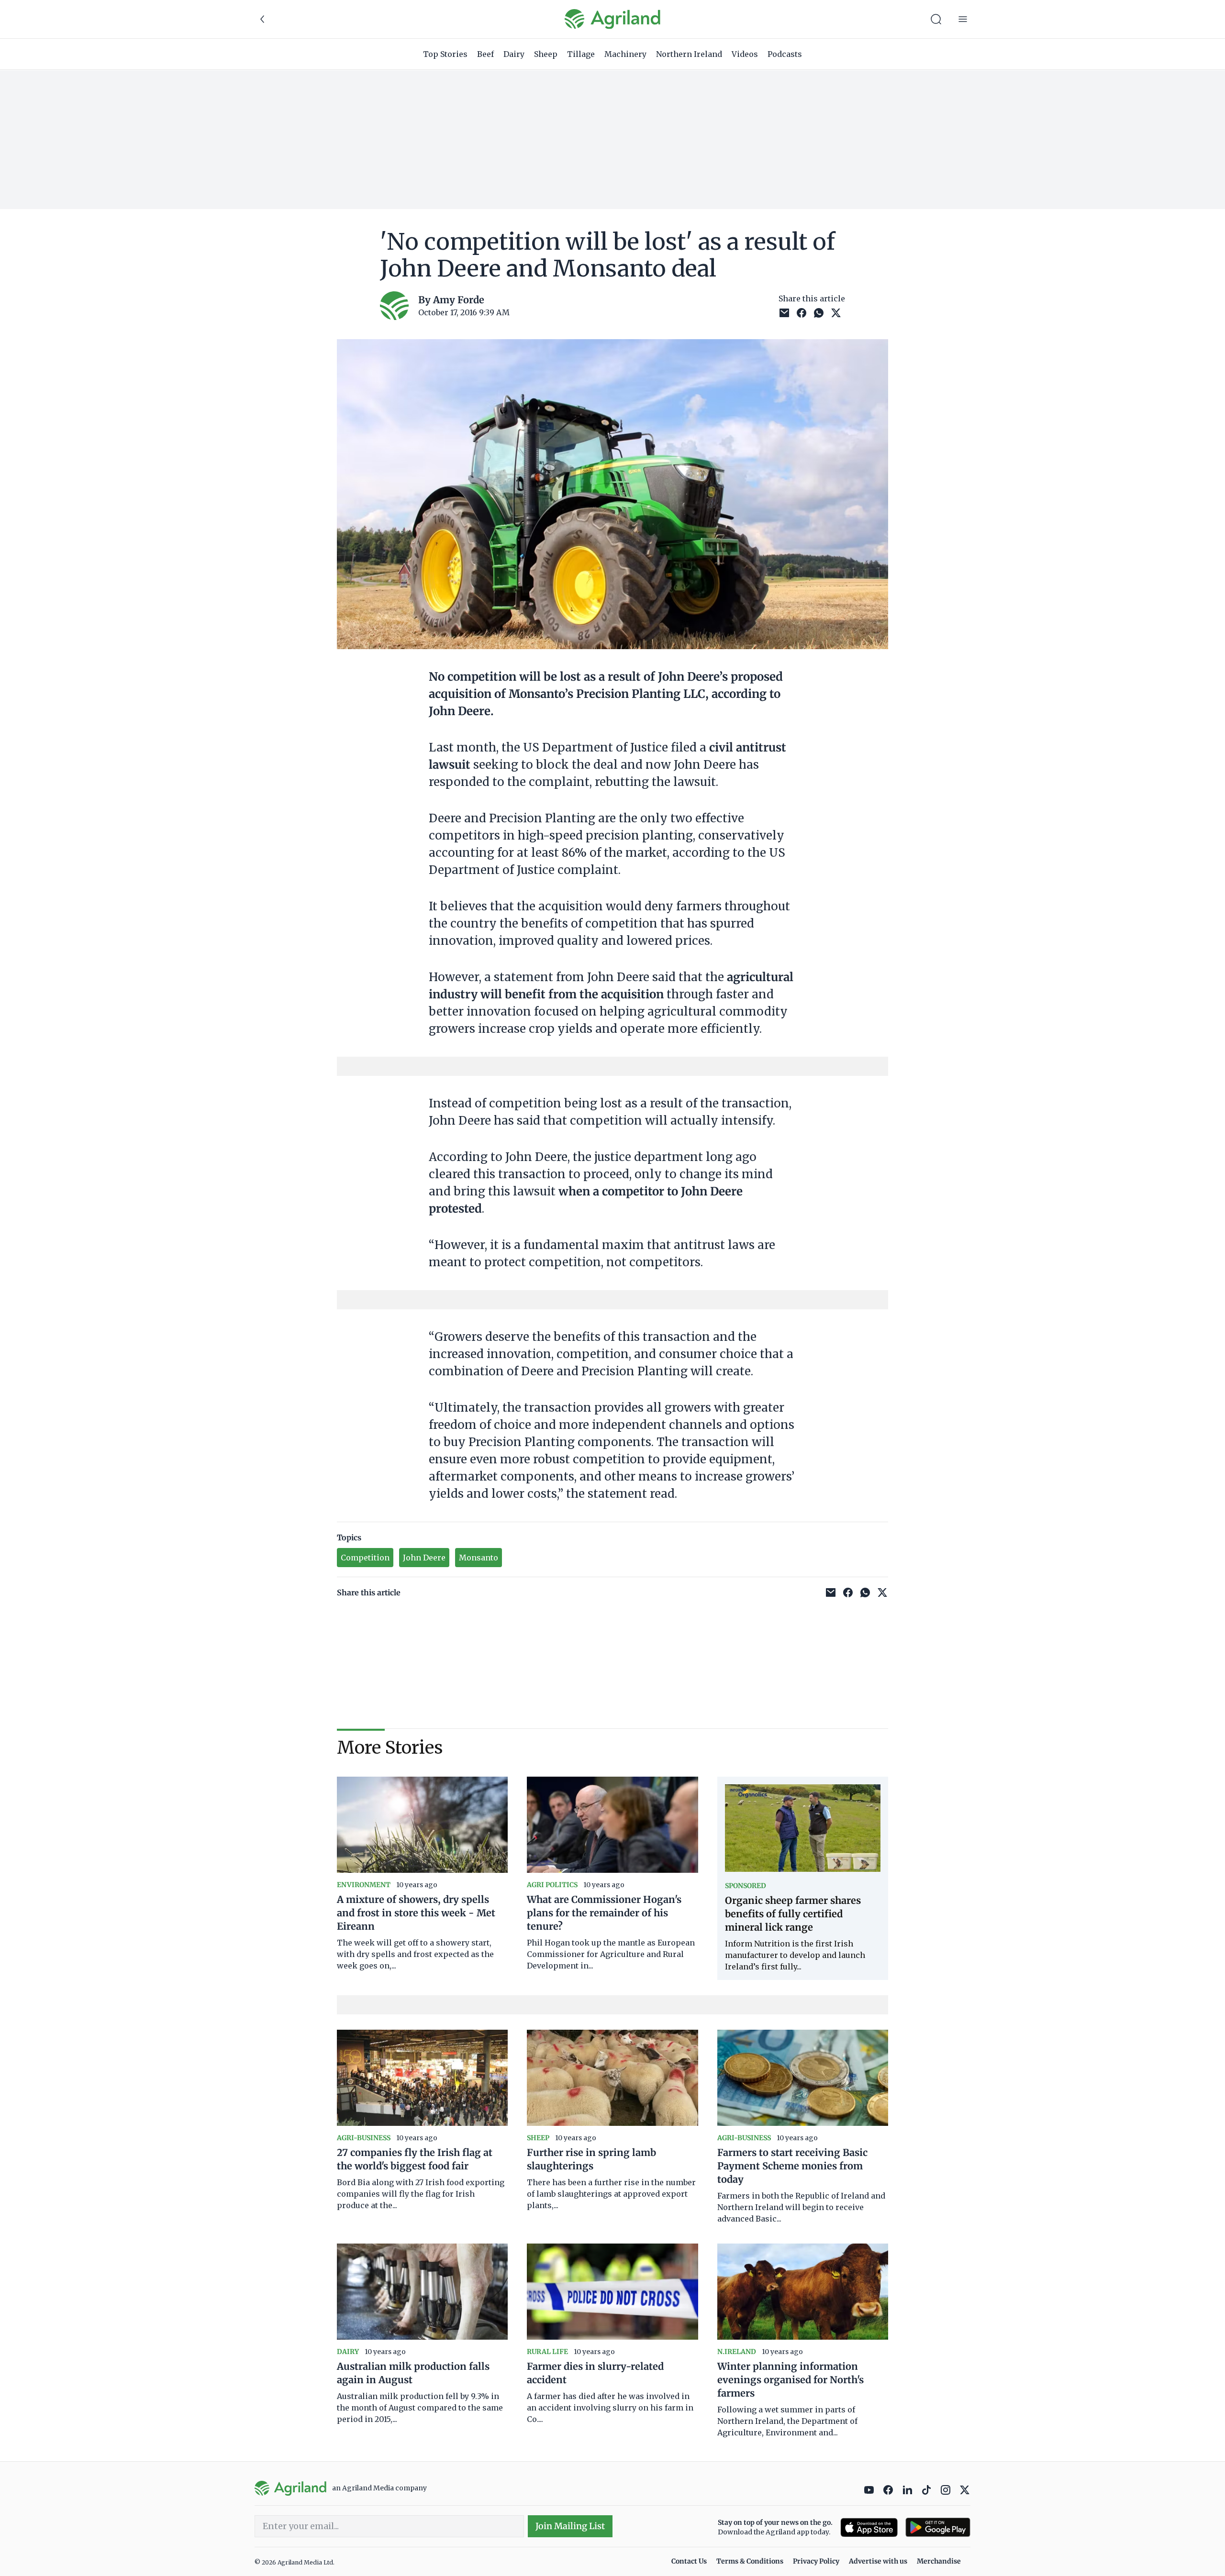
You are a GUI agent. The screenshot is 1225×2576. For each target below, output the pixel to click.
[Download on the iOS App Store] (869, 2527)
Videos (745, 54)
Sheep (546, 54)
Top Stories (445, 54)
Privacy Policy (816, 2561)
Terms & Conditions (750, 2561)
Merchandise (939, 2561)
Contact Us (689, 2561)
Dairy (514, 54)
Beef (485, 54)
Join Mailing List (570, 2526)
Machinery (625, 54)
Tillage (581, 54)
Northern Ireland (689, 54)
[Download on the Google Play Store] (938, 2527)
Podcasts (785, 54)
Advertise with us (878, 2561)
